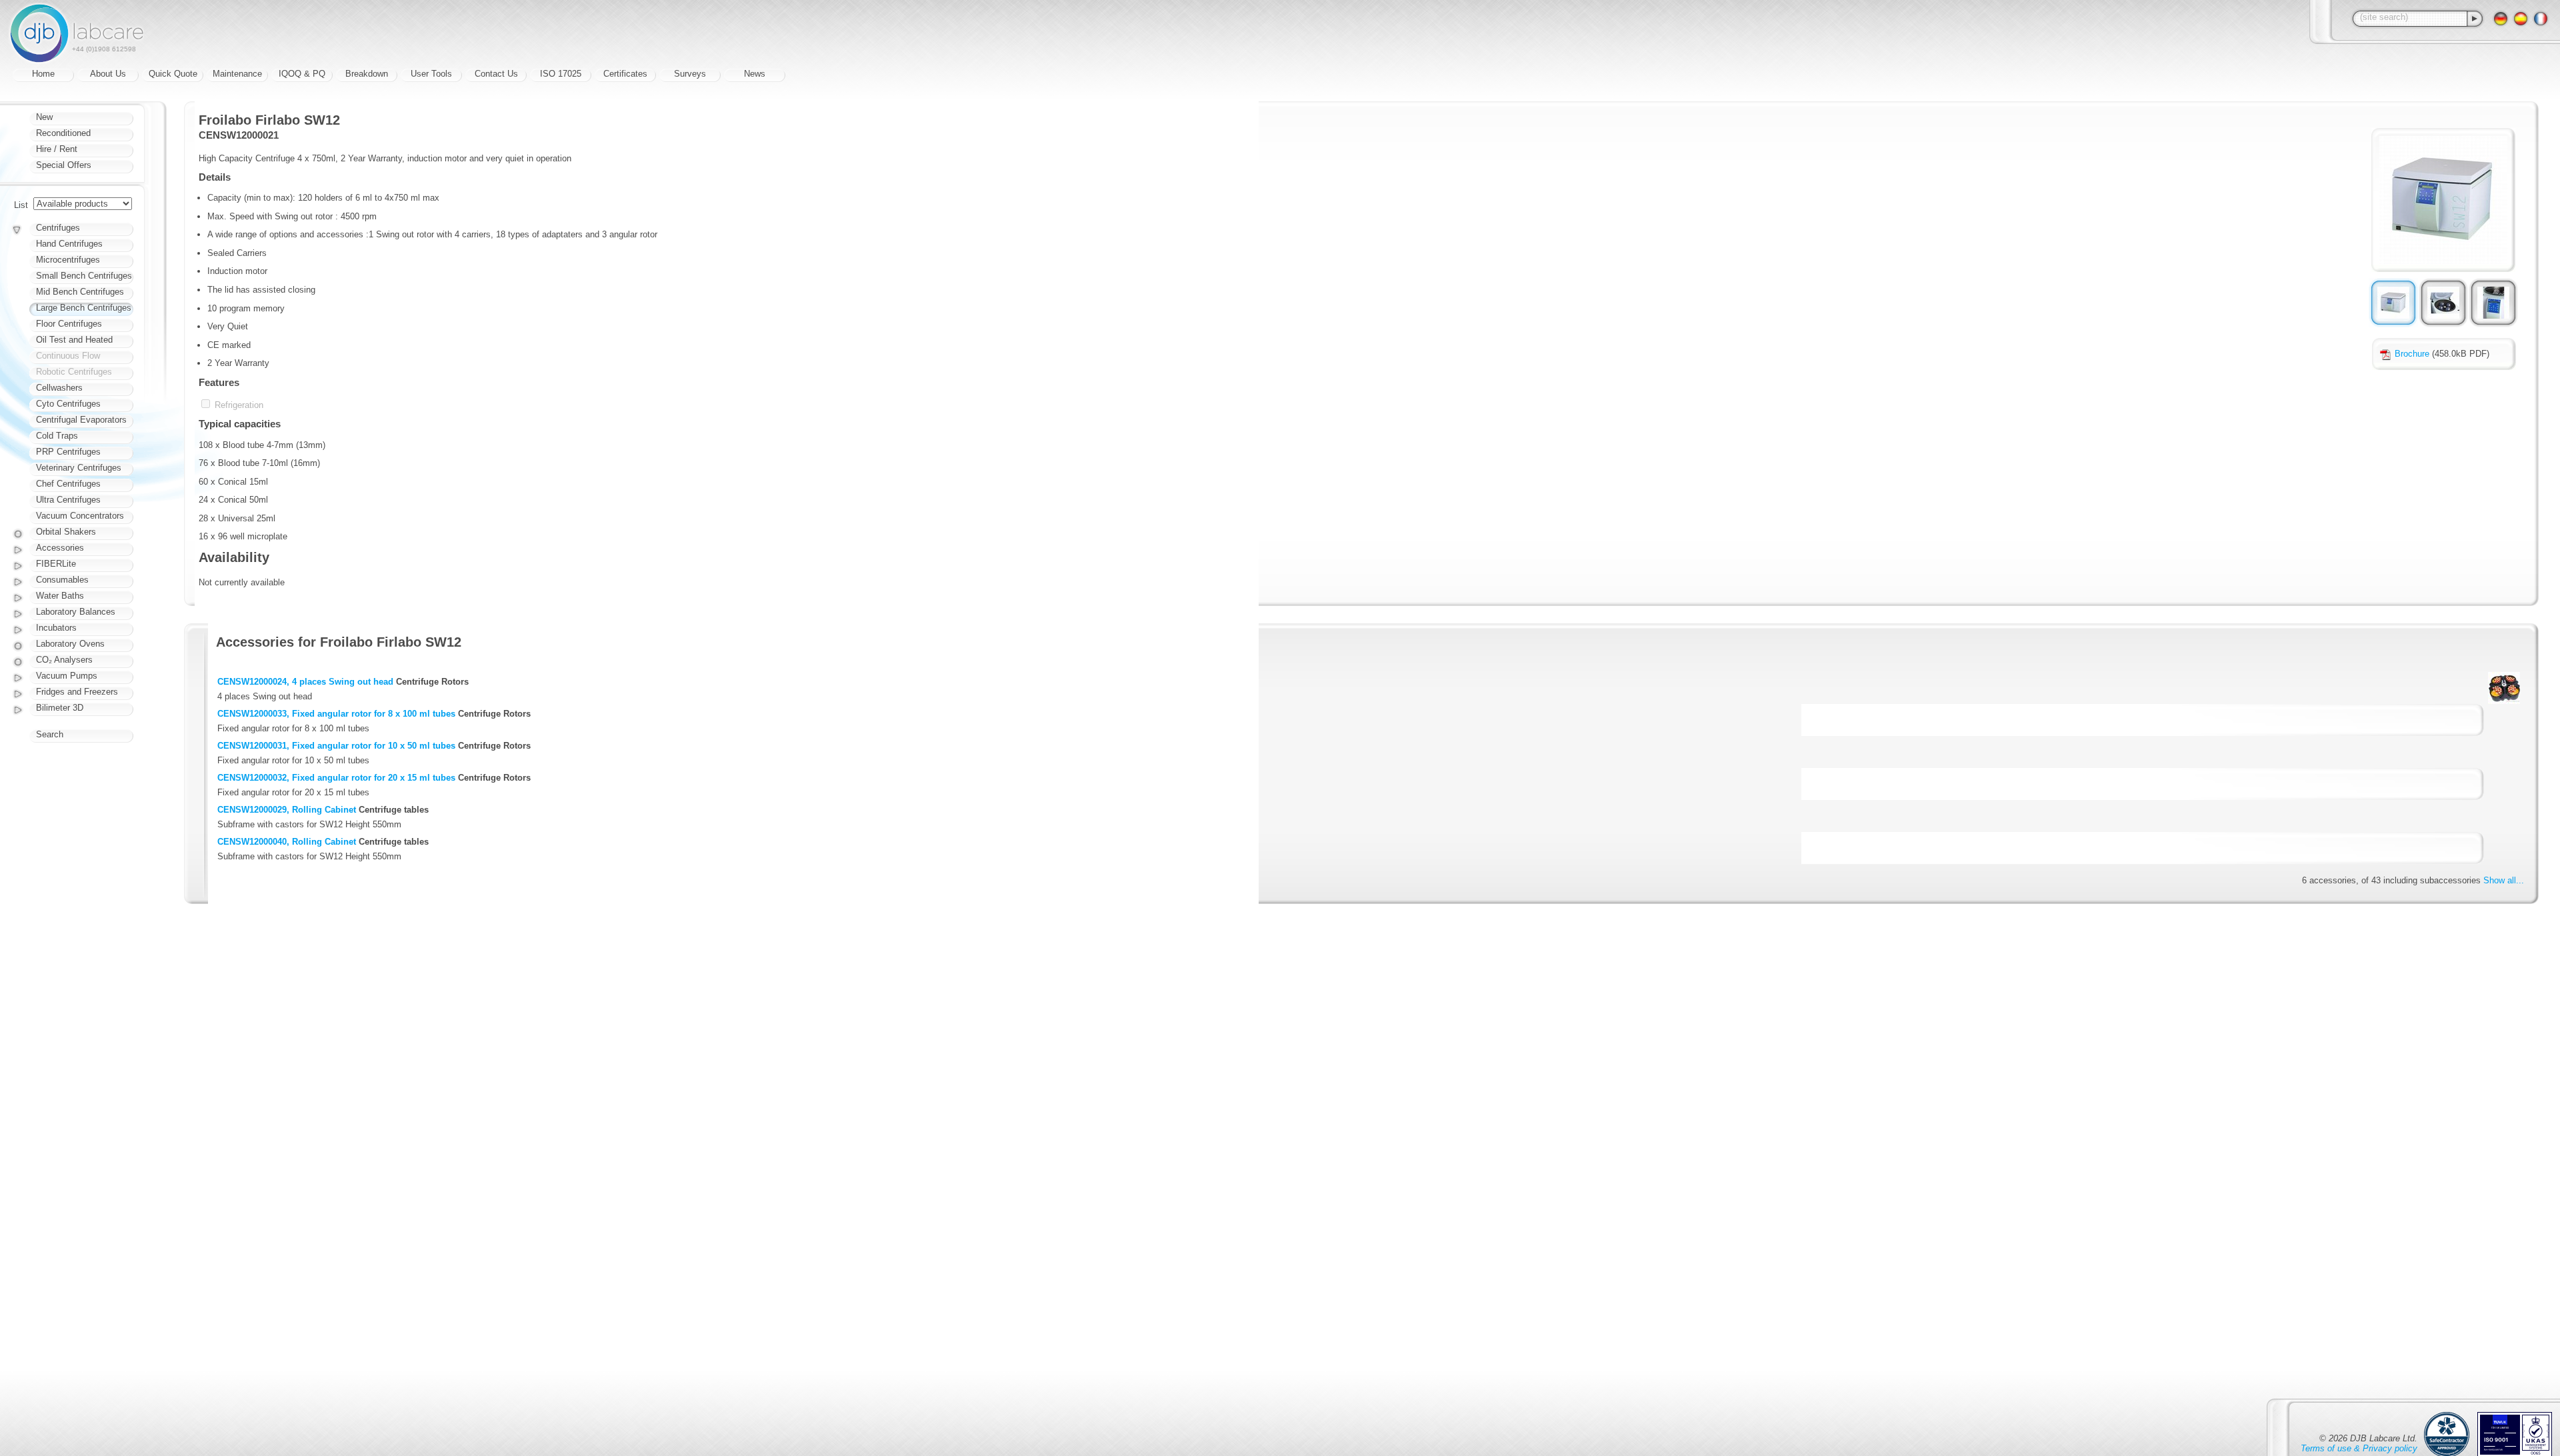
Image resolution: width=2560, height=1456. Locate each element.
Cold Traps (57, 436)
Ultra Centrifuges (68, 500)
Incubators (56, 628)
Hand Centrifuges (69, 244)
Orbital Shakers (66, 532)
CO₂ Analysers (64, 660)
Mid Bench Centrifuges (80, 292)
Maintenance (237, 74)
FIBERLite (56, 564)
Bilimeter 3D (60, 708)
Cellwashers (59, 388)
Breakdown (367, 74)
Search (50, 734)
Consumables (62, 580)
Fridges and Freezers (77, 692)
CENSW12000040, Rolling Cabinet (287, 842)
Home (43, 74)
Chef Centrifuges (68, 484)
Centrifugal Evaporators (81, 420)
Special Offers (64, 165)
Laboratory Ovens (70, 644)
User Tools (431, 74)
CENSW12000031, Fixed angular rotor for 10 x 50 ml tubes (336, 746)
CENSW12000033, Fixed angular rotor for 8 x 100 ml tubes (336, 714)
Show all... (2504, 880)
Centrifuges (58, 228)
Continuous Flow (68, 356)
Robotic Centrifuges (74, 372)
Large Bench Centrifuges (84, 308)
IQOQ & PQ (302, 74)
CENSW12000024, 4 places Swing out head (305, 682)
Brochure (2412, 354)
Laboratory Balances (76, 612)
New (44, 117)
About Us (108, 74)
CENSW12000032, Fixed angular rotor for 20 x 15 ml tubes (336, 778)
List (21, 205)
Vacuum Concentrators (80, 516)
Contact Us (496, 74)
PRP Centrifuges (68, 452)
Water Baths (60, 596)
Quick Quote (173, 74)
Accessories (60, 548)
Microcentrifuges (68, 260)
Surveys (690, 74)
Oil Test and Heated (74, 340)
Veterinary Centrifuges (79, 468)
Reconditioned (63, 133)
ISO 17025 (561, 74)
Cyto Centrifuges (68, 404)
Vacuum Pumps (67, 676)
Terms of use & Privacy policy (2359, 1448)
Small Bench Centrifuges (84, 276)
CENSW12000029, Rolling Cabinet (287, 810)
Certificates (625, 74)
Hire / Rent (57, 149)
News (755, 74)
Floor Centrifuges (69, 324)
